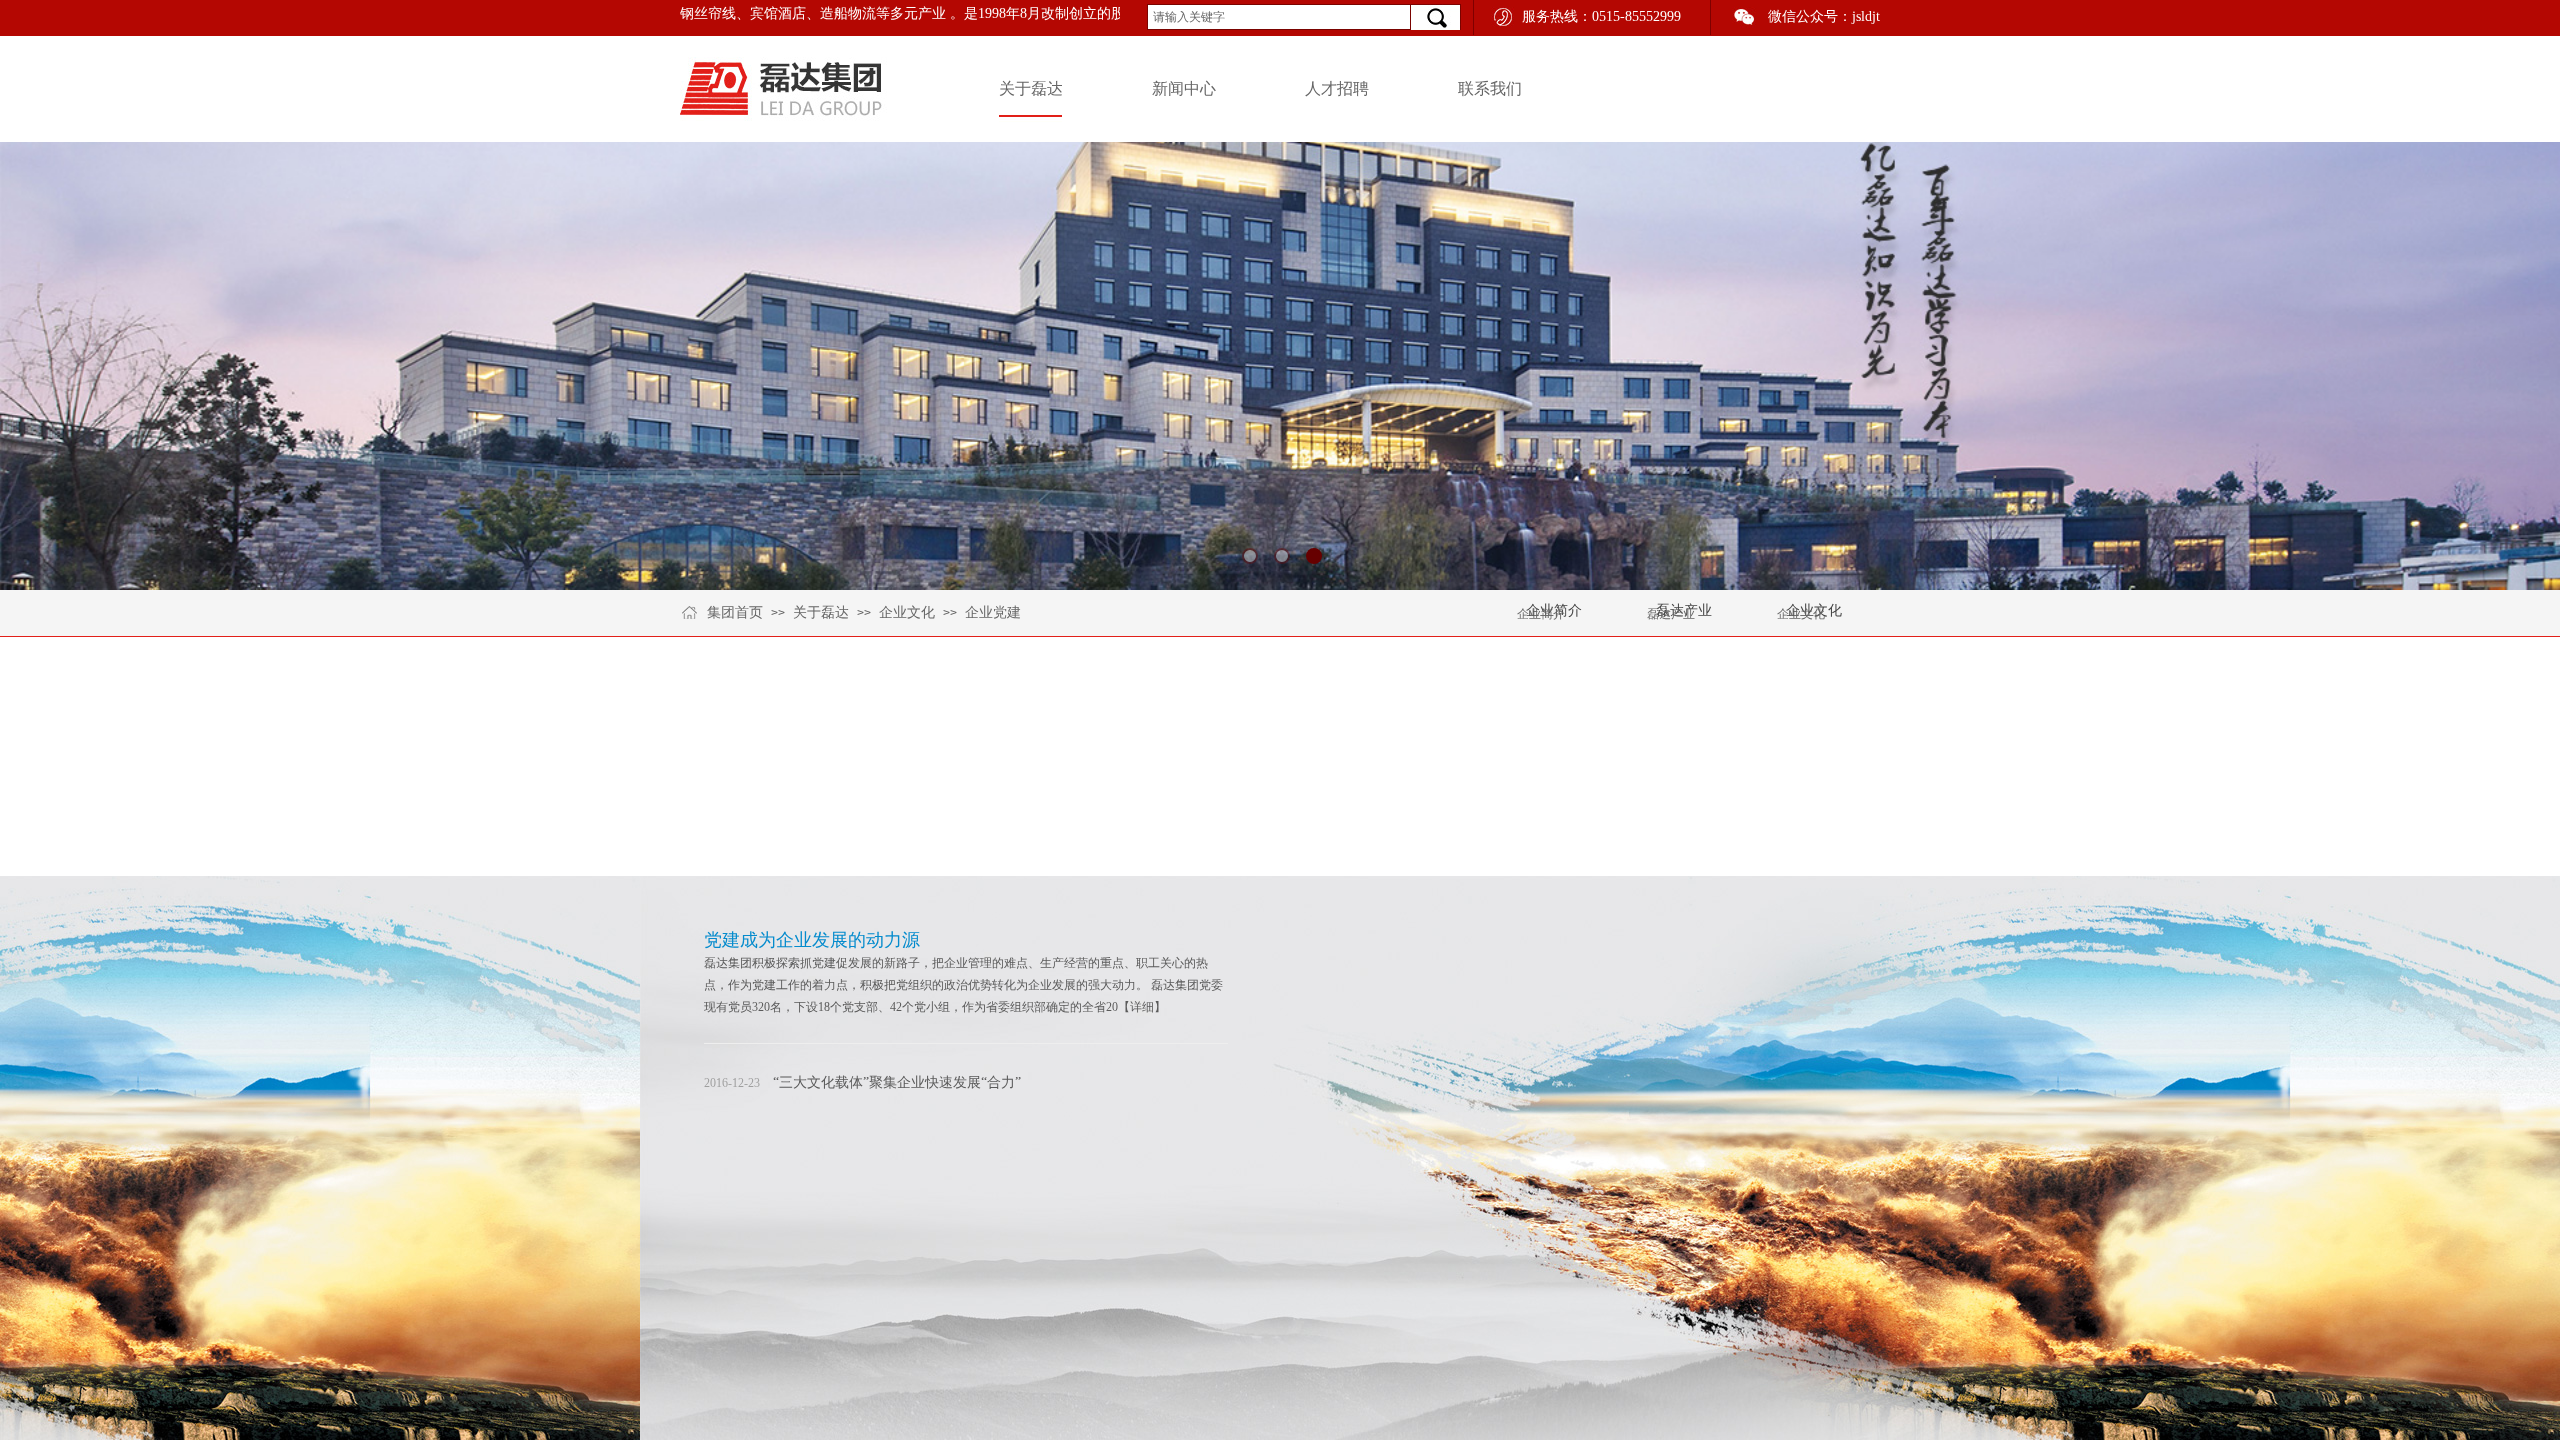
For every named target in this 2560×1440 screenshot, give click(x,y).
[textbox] (1279, 17)
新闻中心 (1184, 88)
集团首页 (735, 612)
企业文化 (907, 612)
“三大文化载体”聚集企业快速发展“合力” (897, 1082)
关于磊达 (1031, 88)
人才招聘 (1337, 88)
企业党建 (993, 612)
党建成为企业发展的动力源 (812, 940)
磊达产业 (1671, 614)
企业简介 (1541, 614)
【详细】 (1142, 1007)
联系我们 (1490, 88)
